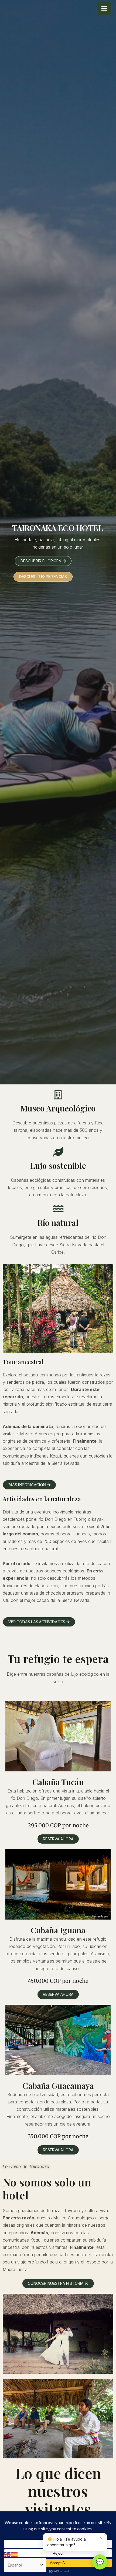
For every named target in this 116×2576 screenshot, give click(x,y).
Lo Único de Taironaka (26, 2166)
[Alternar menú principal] (104, 8)
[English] (8, 2554)
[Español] (15, 2554)
